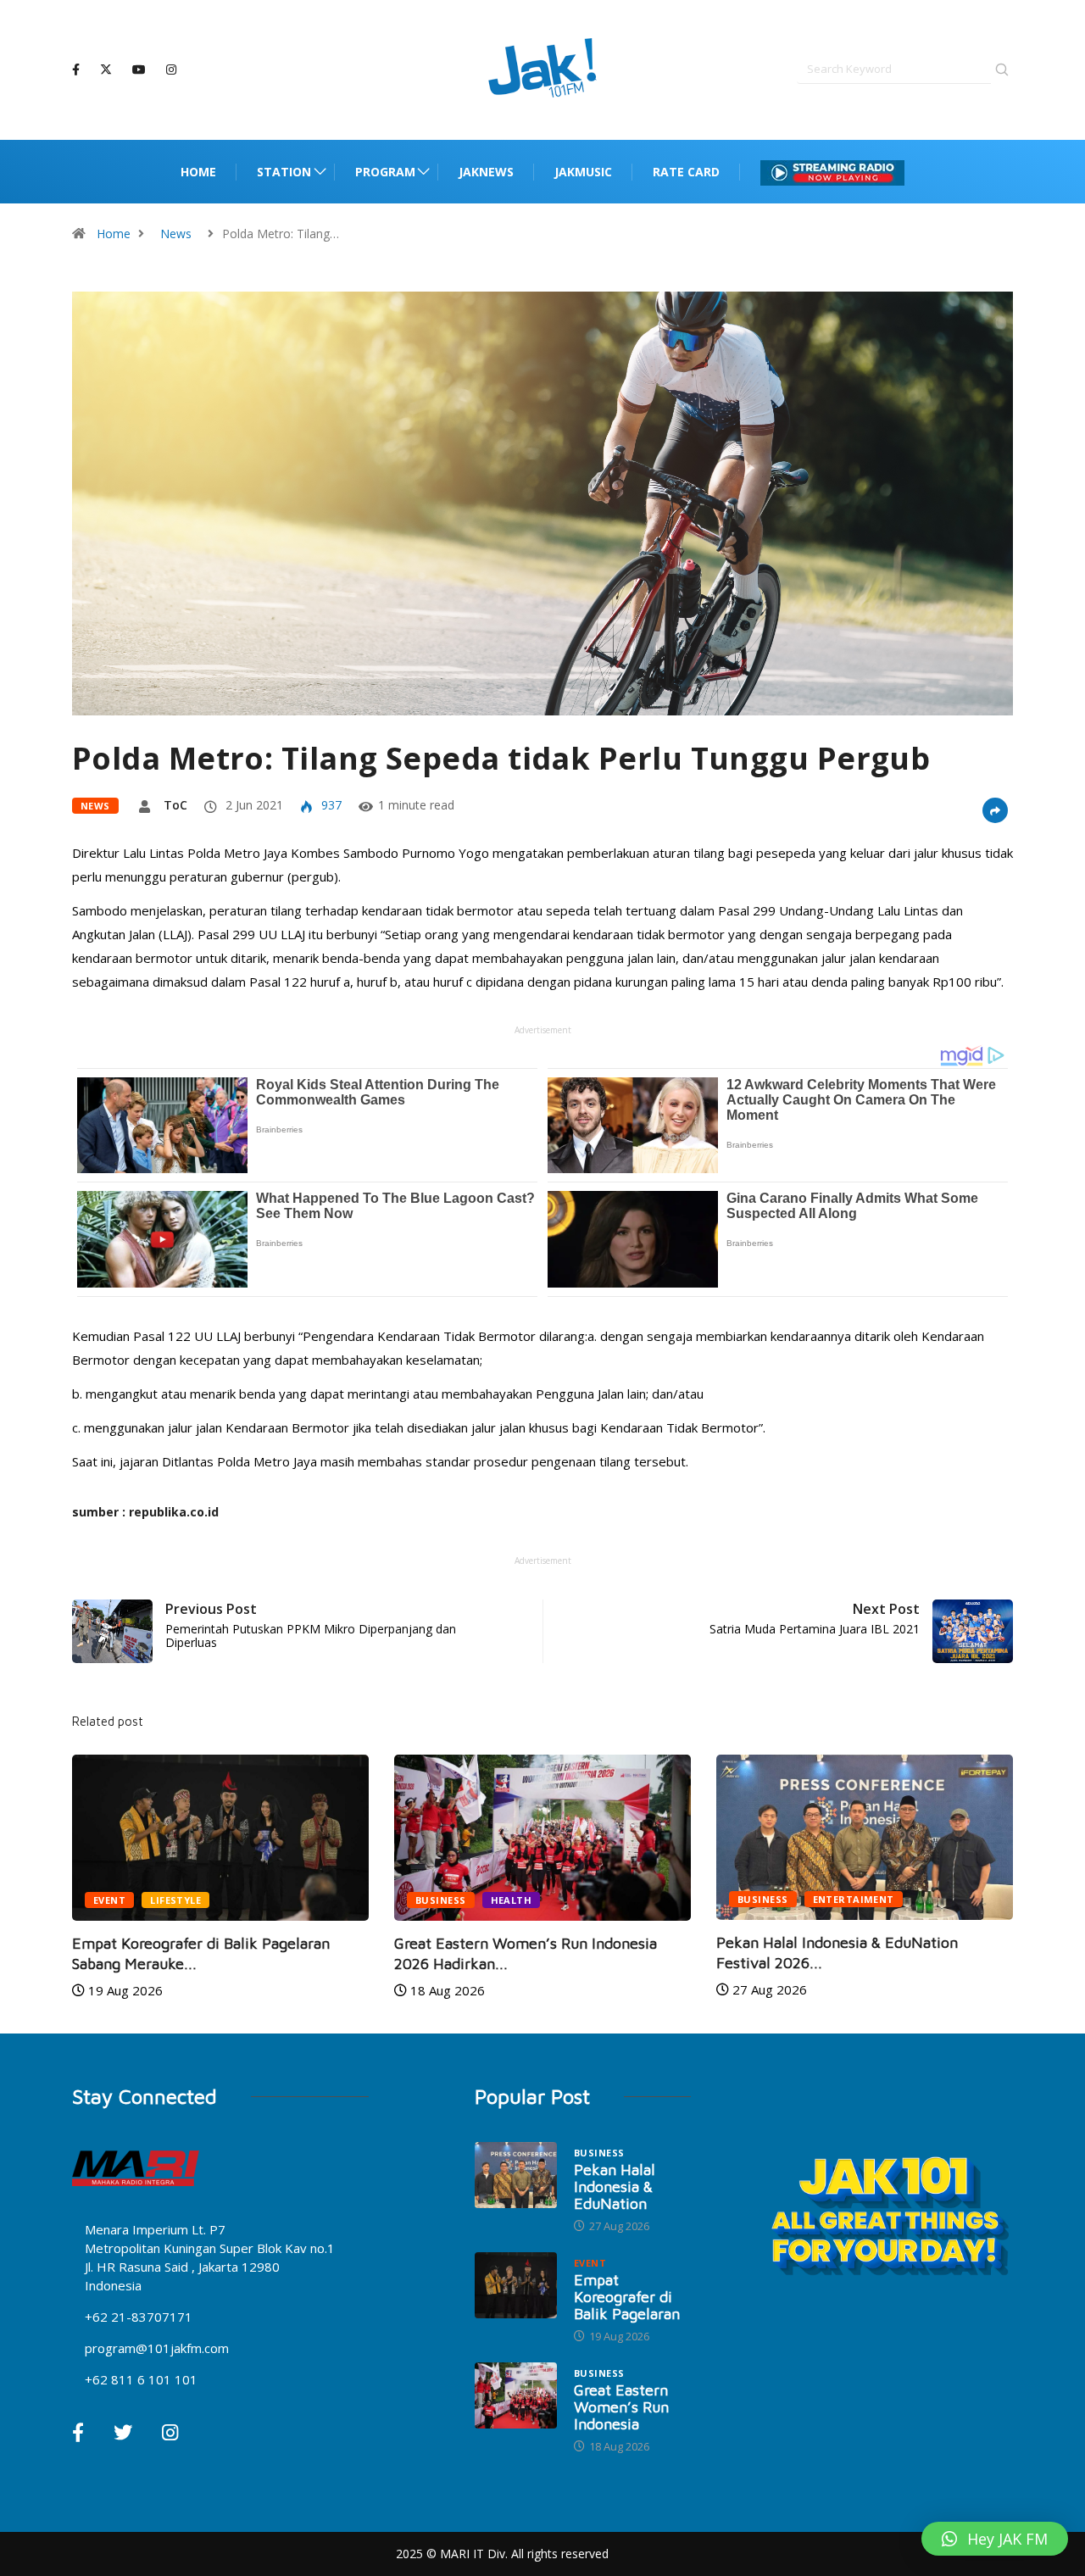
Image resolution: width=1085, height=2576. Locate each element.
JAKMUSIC (583, 172)
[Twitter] (106, 70)
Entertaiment (854, 1899)
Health (512, 1900)
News (176, 234)
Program (385, 172)
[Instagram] (171, 70)
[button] (995, 2539)
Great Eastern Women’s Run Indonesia (621, 2407)
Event (109, 1900)
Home (198, 172)
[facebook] (76, 70)
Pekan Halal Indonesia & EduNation (615, 2187)
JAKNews (486, 172)
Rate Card (686, 172)
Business (441, 1900)
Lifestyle (175, 1900)
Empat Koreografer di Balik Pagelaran (627, 2297)
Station (284, 172)
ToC (175, 805)
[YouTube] (139, 70)
